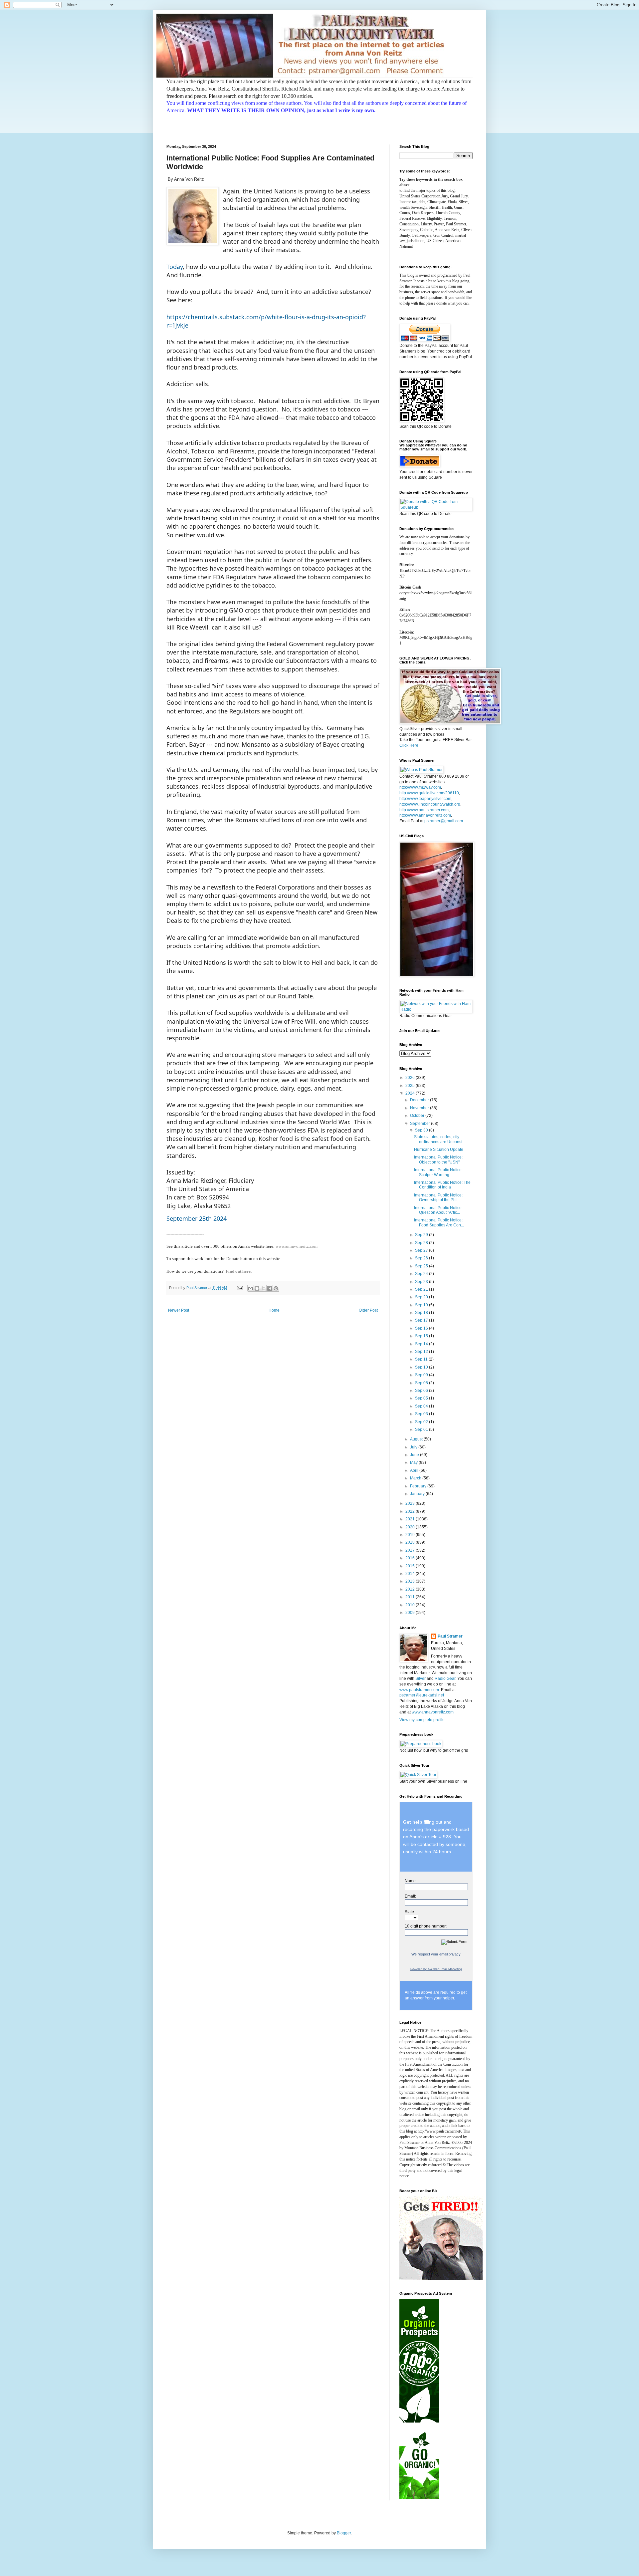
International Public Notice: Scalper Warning (438, 1172)
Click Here (409, 745)
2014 (411, 1574)
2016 (411, 1558)
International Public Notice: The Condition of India (442, 1185)
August (417, 1439)
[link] (273, 1253)
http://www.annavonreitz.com (425, 815)
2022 (411, 1511)
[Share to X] (263, 1288)
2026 (411, 1078)
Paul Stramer (450, 1636)
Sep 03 (422, 1414)
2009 (411, 1613)
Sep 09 (422, 1375)
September (421, 1124)
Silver (421, 1678)
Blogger (344, 2533)
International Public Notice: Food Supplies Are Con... (439, 1222)
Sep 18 (422, 1313)
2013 (411, 1581)
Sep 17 (422, 1320)
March (416, 1478)
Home (274, 1310)
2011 (411, 1597)
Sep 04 (422, 1406)
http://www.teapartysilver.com (425, 799)
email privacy (450, 1954)
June (415, 1455)
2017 (411, 1550)
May (414, 1462)
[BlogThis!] (257, 1288)
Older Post (368, 1310)
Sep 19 (422, 1305)
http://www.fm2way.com (420, 787)
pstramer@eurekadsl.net (422, 1695)
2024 (411, 1093)
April (415, 1470)
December (420, 1100)
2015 (411, 1566)
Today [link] (175, 267)
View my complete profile (422, 1720)
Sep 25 (422, 1266)
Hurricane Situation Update (439, 1150)
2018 (411, 1542)
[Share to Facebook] (270, 1288)
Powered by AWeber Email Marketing (436, 1969)
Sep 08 (422, 1383)
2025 (411, 1086)
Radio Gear (445, 1678)
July (414, 1447)
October (418, 1116)
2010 (411, 1605)
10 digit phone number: (426, 1926)
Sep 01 (422, 1429)
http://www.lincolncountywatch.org (430, 804)
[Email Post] (240, 1288)
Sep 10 (422, 1367)
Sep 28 (422, 1243)
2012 (411, 1589)
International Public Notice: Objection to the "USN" (438, 1159)
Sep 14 (422, 1344)
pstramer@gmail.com (444, 821)
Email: (410, 1896)
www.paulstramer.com (419, 1690)
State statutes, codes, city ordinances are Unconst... (440, 1139)
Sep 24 (422, 1274)
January (418, 1494)
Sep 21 (422, 1289)
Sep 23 (422, 1282)
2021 (411, 1519)
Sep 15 (422, 1336)
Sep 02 (422, 1422)
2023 (411, 1503)
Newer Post (179, 1310)
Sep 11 (422, 1359)
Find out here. (239, 1271)
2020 (411, 1527)
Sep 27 (422, 1250)
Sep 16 (422, 1328)
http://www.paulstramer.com (424, 810)
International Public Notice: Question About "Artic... (438, 1210)
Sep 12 (422, 1352)
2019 (411, 1535)
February (419, 1486)
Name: (411, 1881)
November (420, 1108)
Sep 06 (422, 1391)
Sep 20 (422, 1297)
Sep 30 (422, 1130)
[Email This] (251, 1288)
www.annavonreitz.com (297, 1246)
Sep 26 (422, 1258)
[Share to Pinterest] (276, 1288)
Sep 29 (422, 1235)
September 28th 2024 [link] (197, 1218)
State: (410, 1912)
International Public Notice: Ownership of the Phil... (438, 1197)
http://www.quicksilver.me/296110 (429, 793)
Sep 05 (422, 1398)
